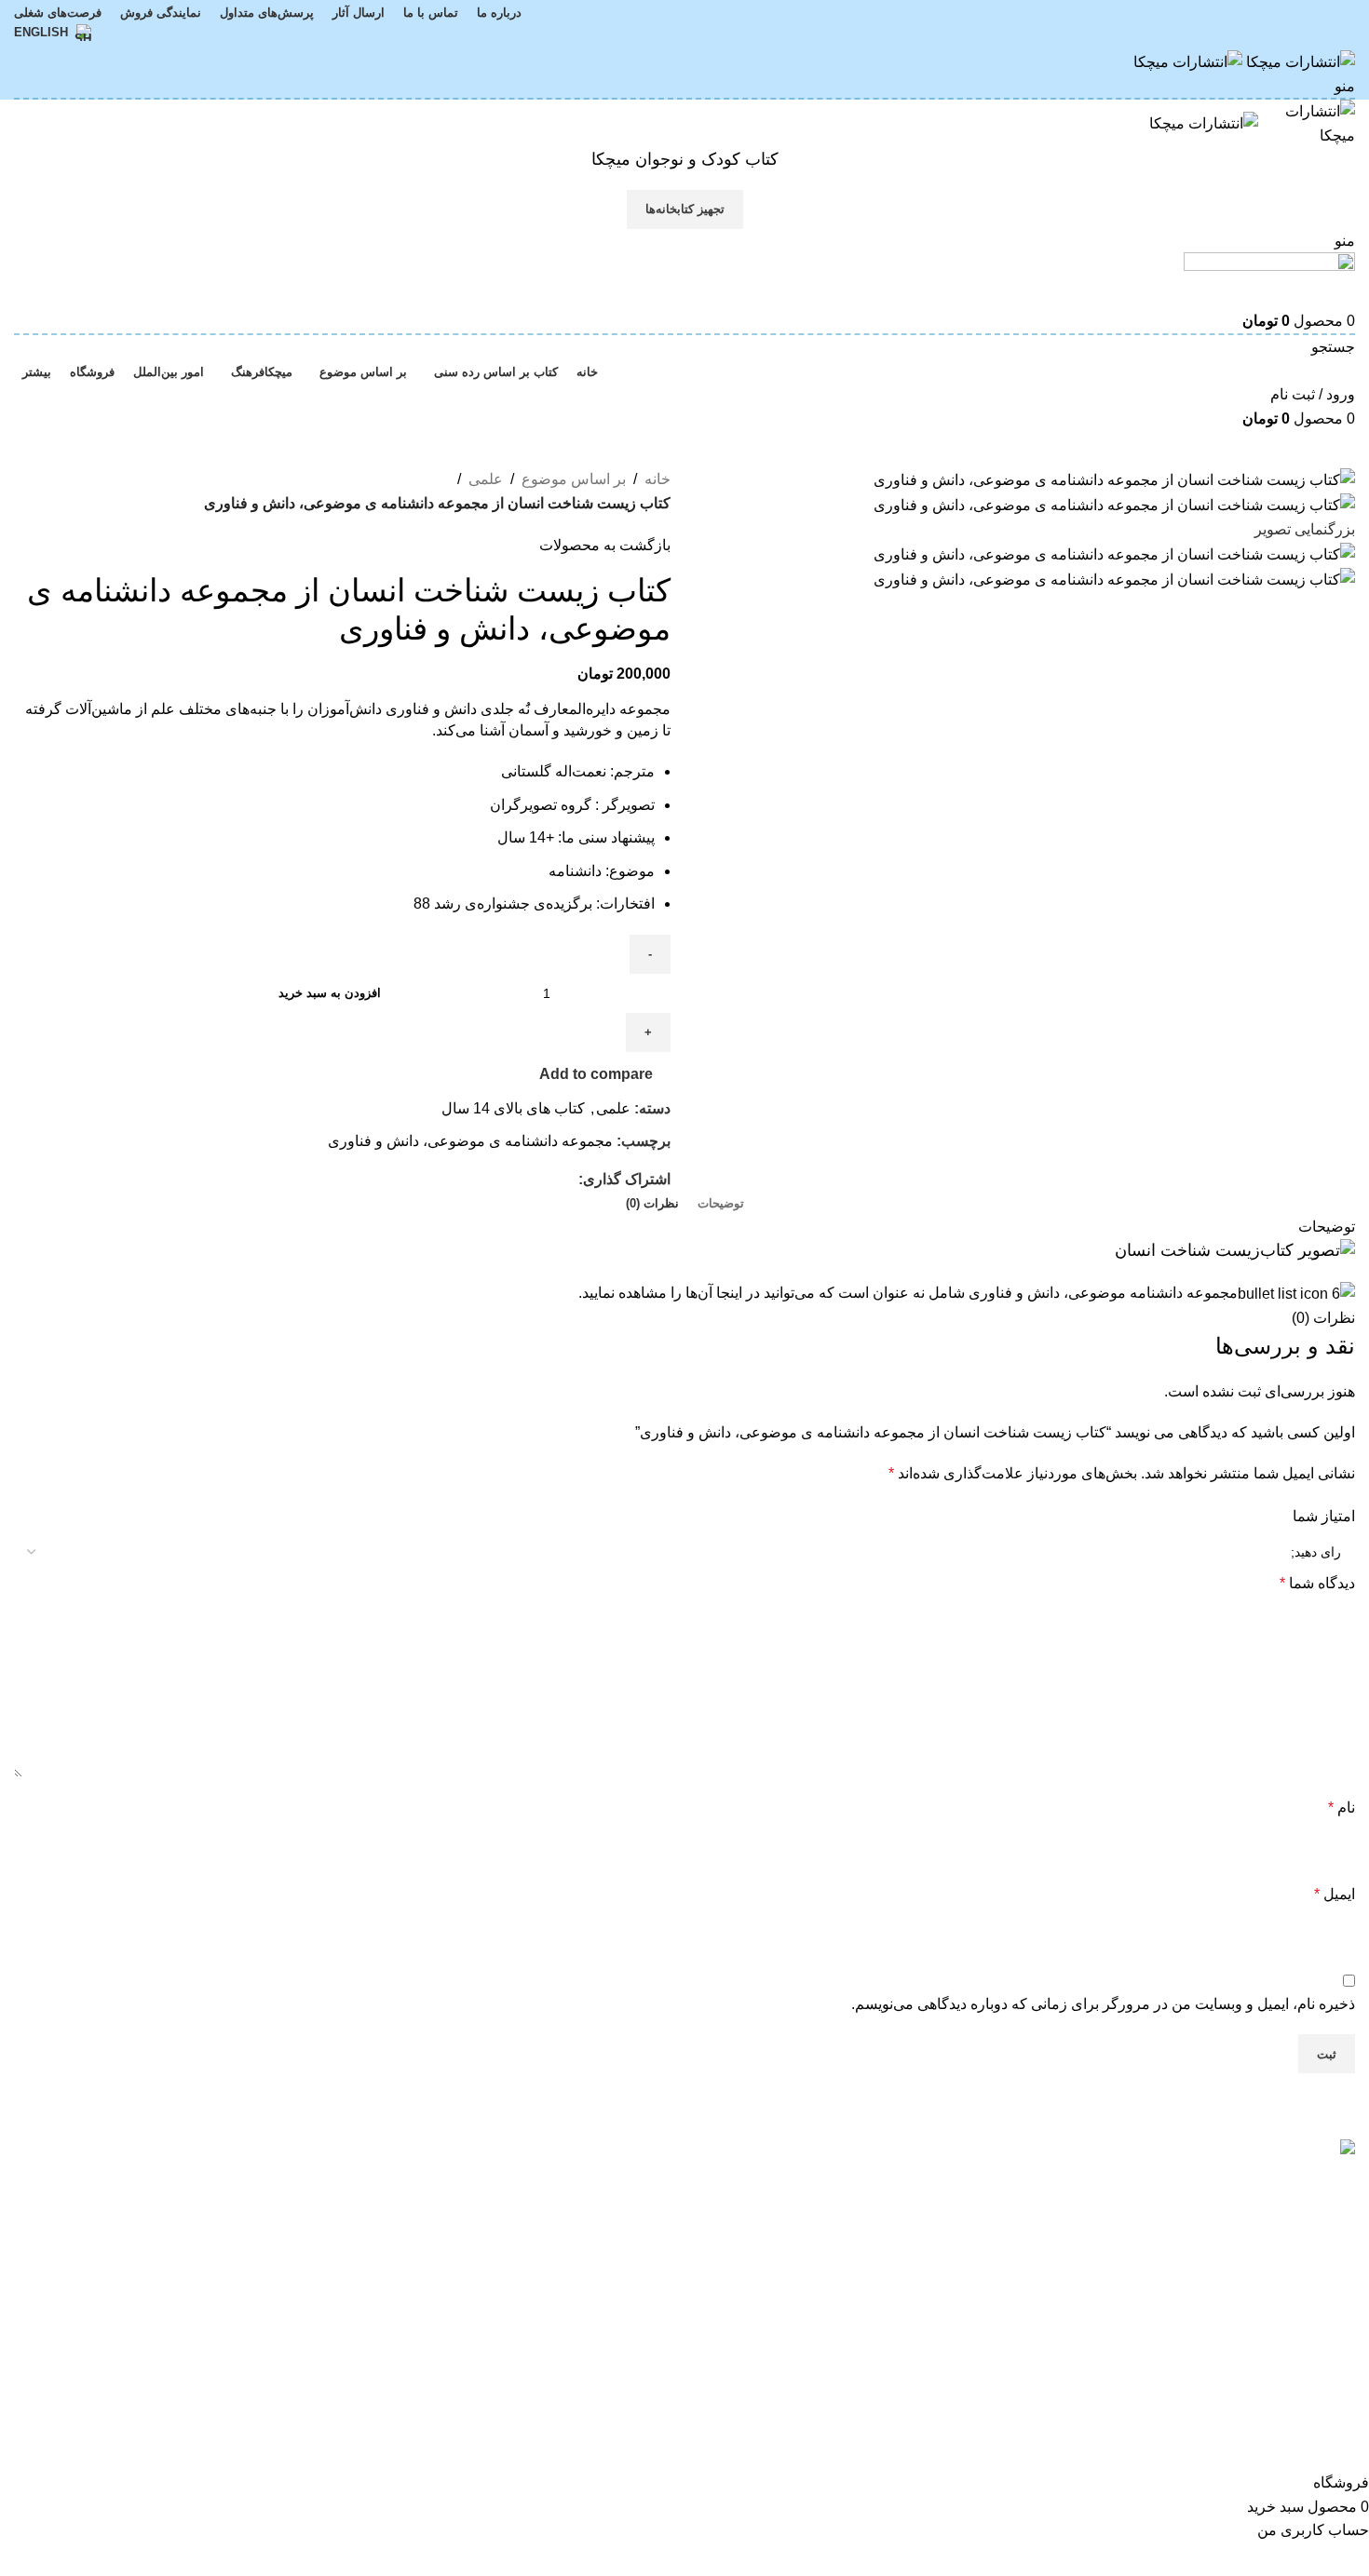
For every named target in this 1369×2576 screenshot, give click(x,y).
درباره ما (415, 2179)
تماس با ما (410, 2213)
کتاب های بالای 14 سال (513, 1108)
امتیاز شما (1324, 1516)
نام (1342, 1807)
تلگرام (195, 2248)
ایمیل (1335, 1894)
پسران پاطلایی (969, 2279)
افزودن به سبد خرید (330, 993)
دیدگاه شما (1317, 1583)
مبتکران (646, 2179)
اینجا (729, 1293)
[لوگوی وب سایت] (1299, 61)
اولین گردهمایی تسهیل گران (928, 2179)
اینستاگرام (183, 2179)
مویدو (653, 2213)
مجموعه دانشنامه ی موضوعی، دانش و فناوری (470, 1141)
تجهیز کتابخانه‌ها (685, 209)
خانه (657, 479)
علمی (486, 479)
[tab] (721, 1204)
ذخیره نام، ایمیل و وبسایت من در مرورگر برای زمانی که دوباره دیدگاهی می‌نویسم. (1103, 2004)
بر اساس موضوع (574, 479)
